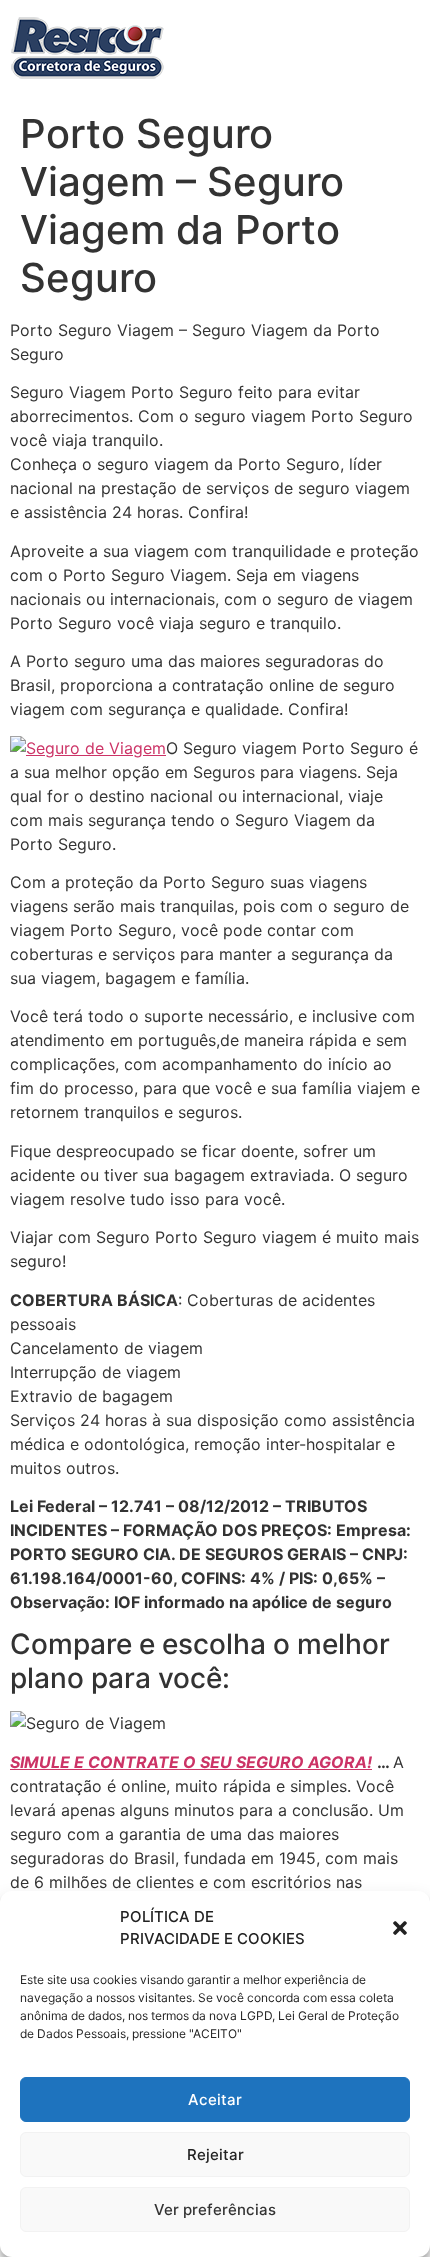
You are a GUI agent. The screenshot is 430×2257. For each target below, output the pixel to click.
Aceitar (215, 2099)
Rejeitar (215, 2154)
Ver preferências (215, 2209)
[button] (400, 1928)
